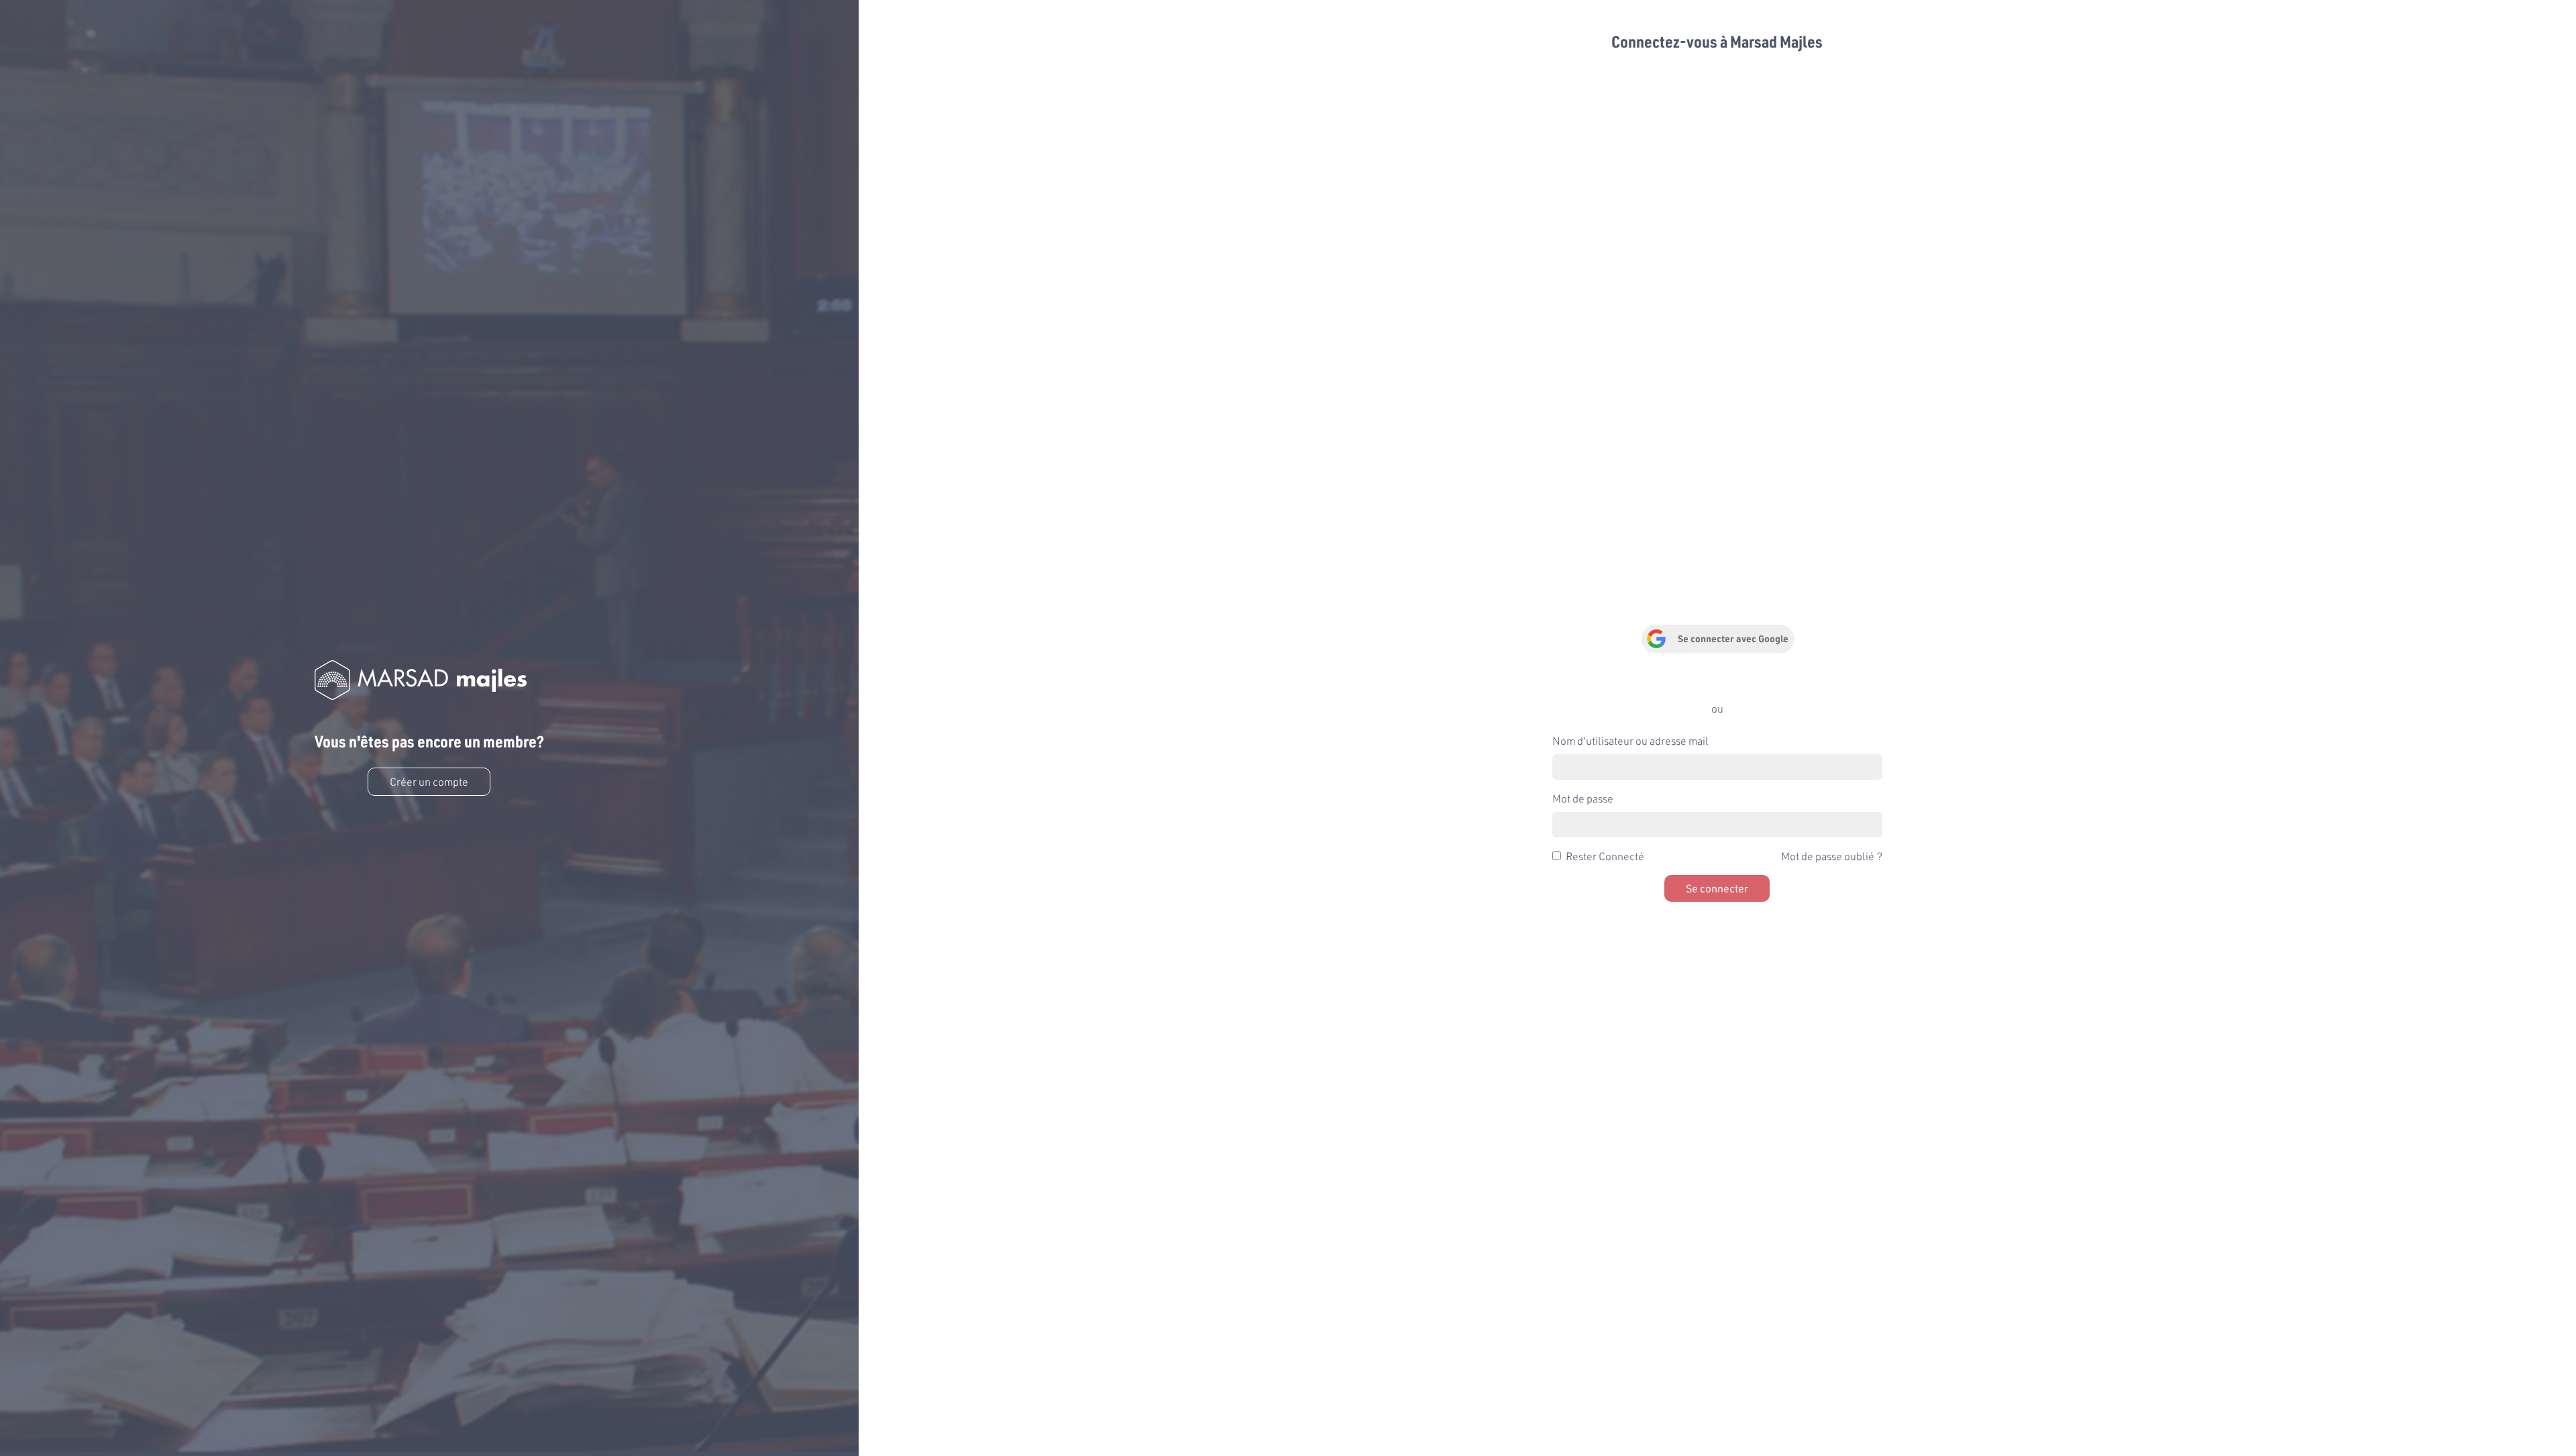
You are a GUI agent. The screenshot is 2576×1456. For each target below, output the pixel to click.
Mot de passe (1583, 798)
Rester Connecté (1605, 856)
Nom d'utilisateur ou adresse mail (1630, 740)
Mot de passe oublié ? (1832, 856)
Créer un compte (429, 781)
